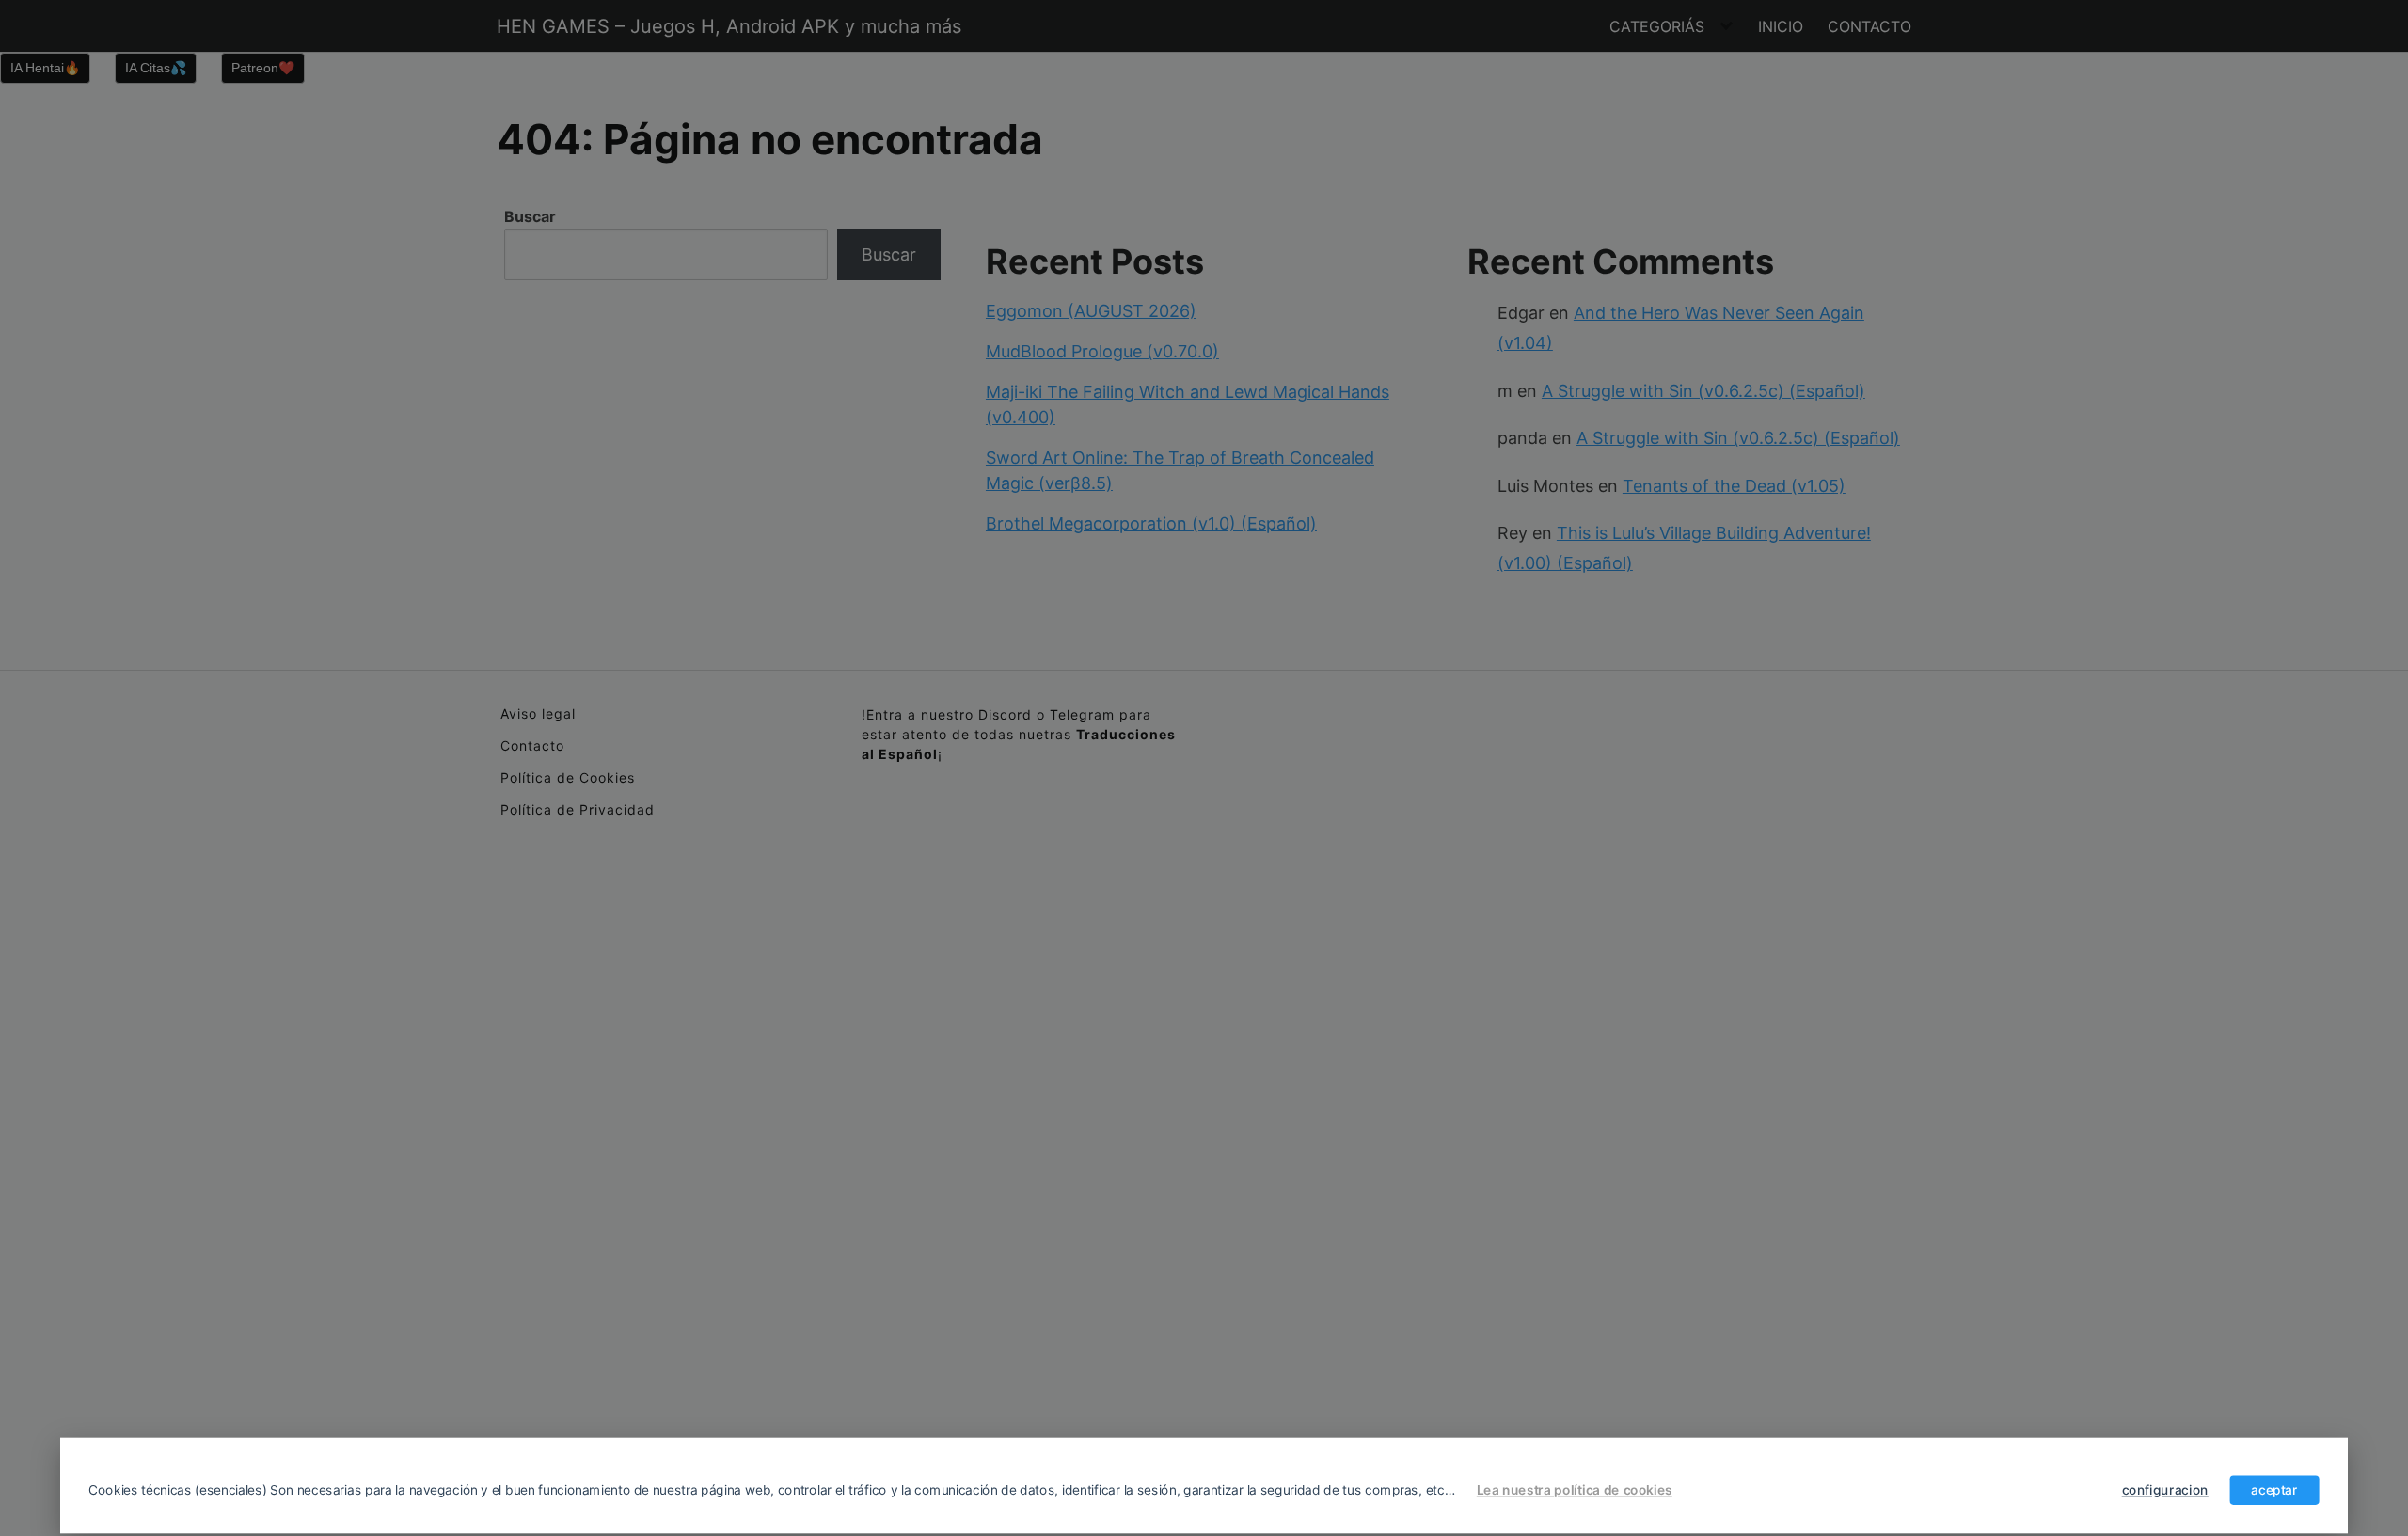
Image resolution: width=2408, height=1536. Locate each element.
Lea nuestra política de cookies (1575, 1490)
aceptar (2274, 1490)
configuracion (2165, 1490)
